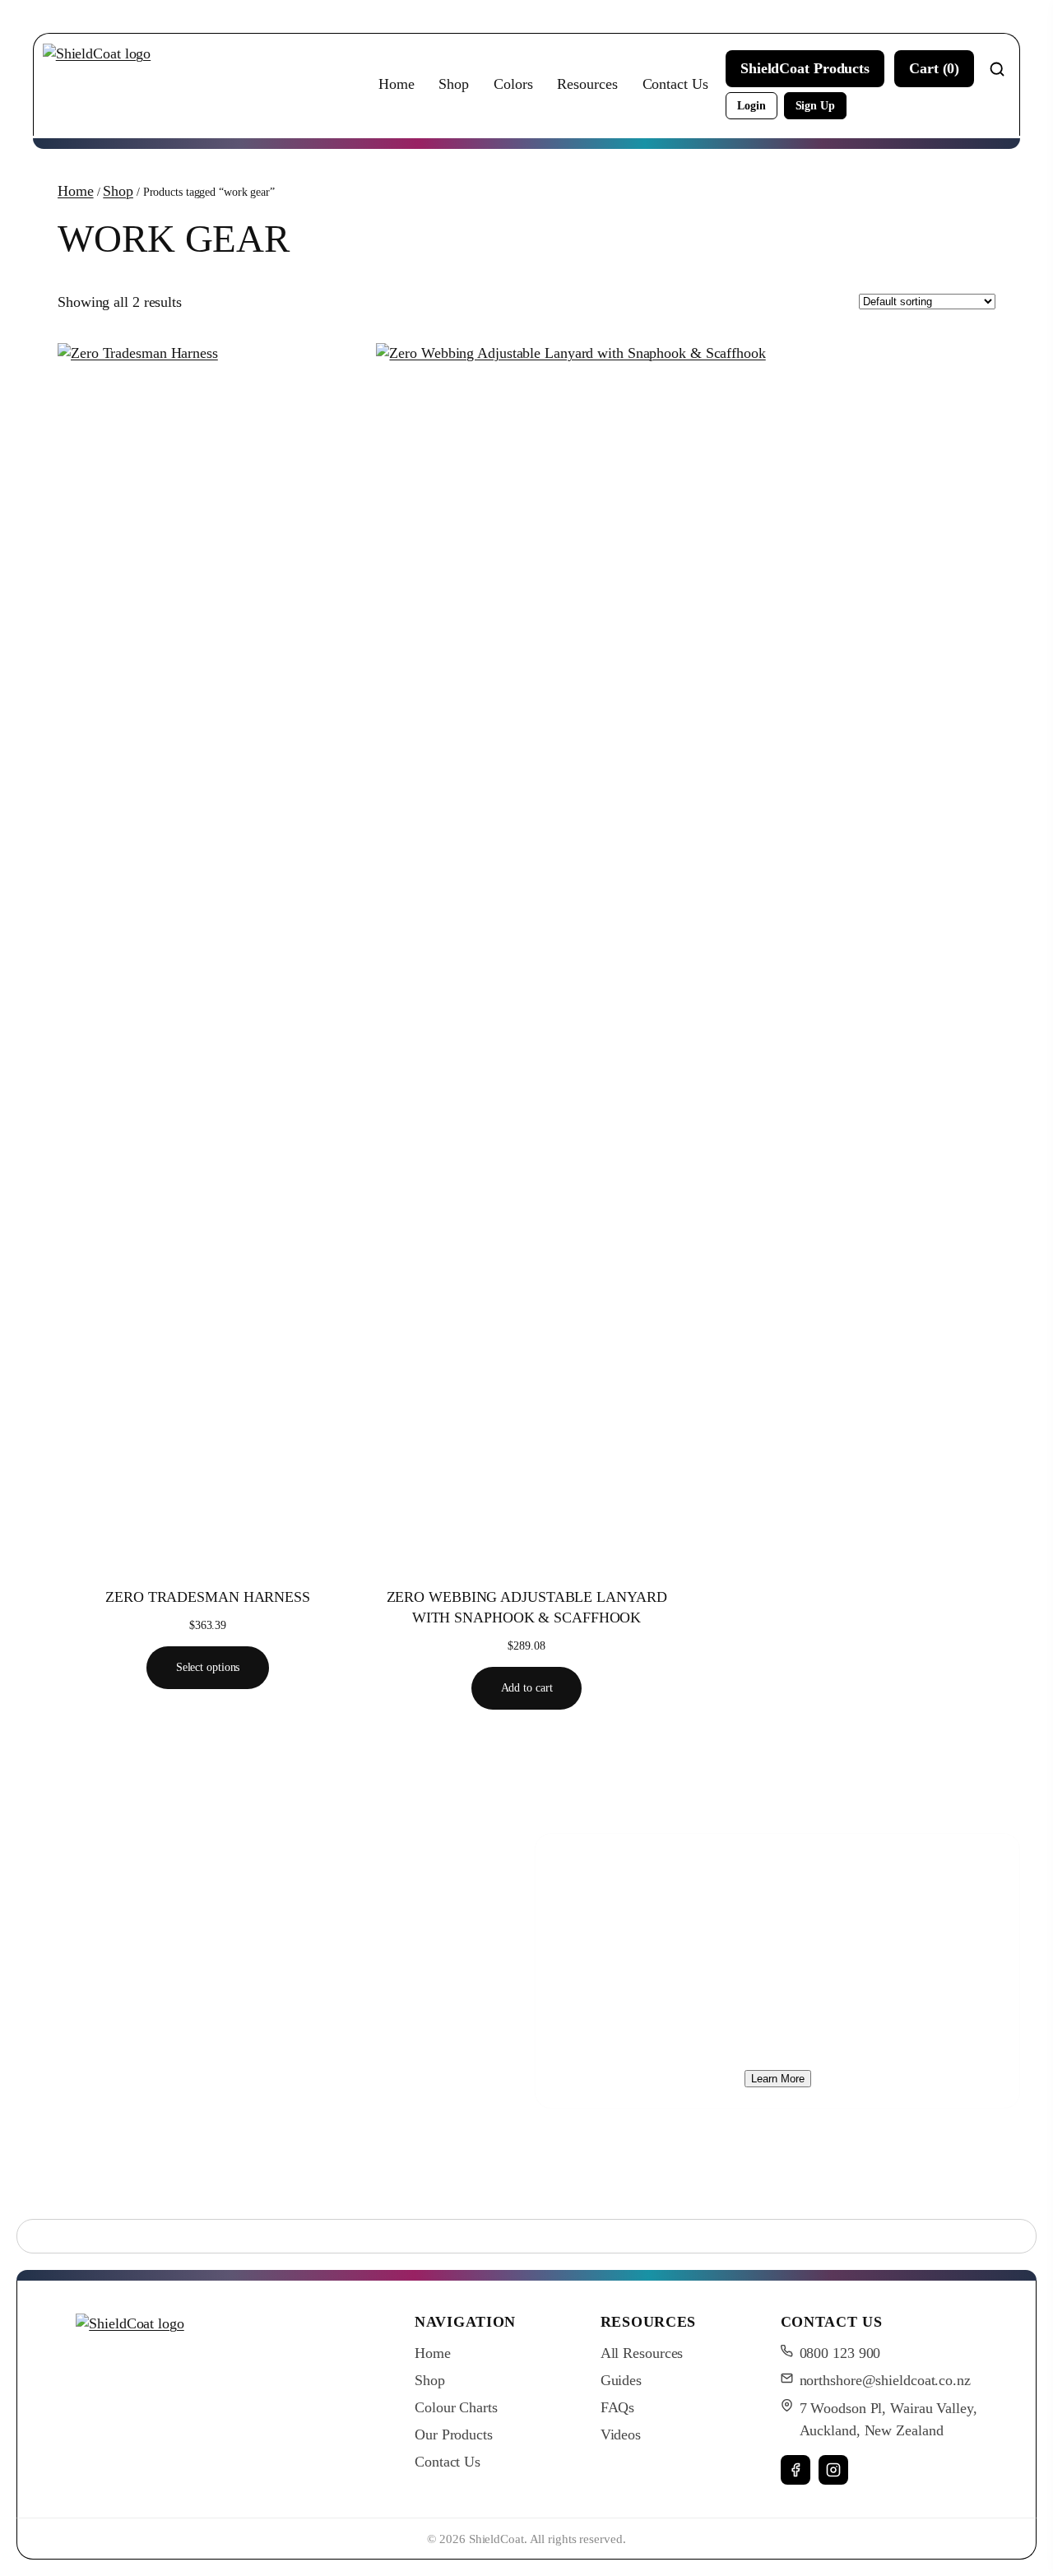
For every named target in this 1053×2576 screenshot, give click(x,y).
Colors (513, 84)
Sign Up (815, 105)
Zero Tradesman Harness (208, 1597)
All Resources (642, 2353)
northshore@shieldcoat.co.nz (885, 2380)
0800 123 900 (840, 2353)
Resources (587, 84)
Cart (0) (934, 68)
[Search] (997, 69)
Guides (621, 2380)
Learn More (778, 2079)
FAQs (618, 2407)
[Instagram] (833, 2470)
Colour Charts (456, 2407)
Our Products (454, 2434)
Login (751, 105)
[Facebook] (796, 2470)
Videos (621, 2434)
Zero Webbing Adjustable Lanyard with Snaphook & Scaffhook (527, 1607)
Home (397, 84)
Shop (454, 84)
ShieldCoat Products (805, 68)
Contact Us (675, 84)
